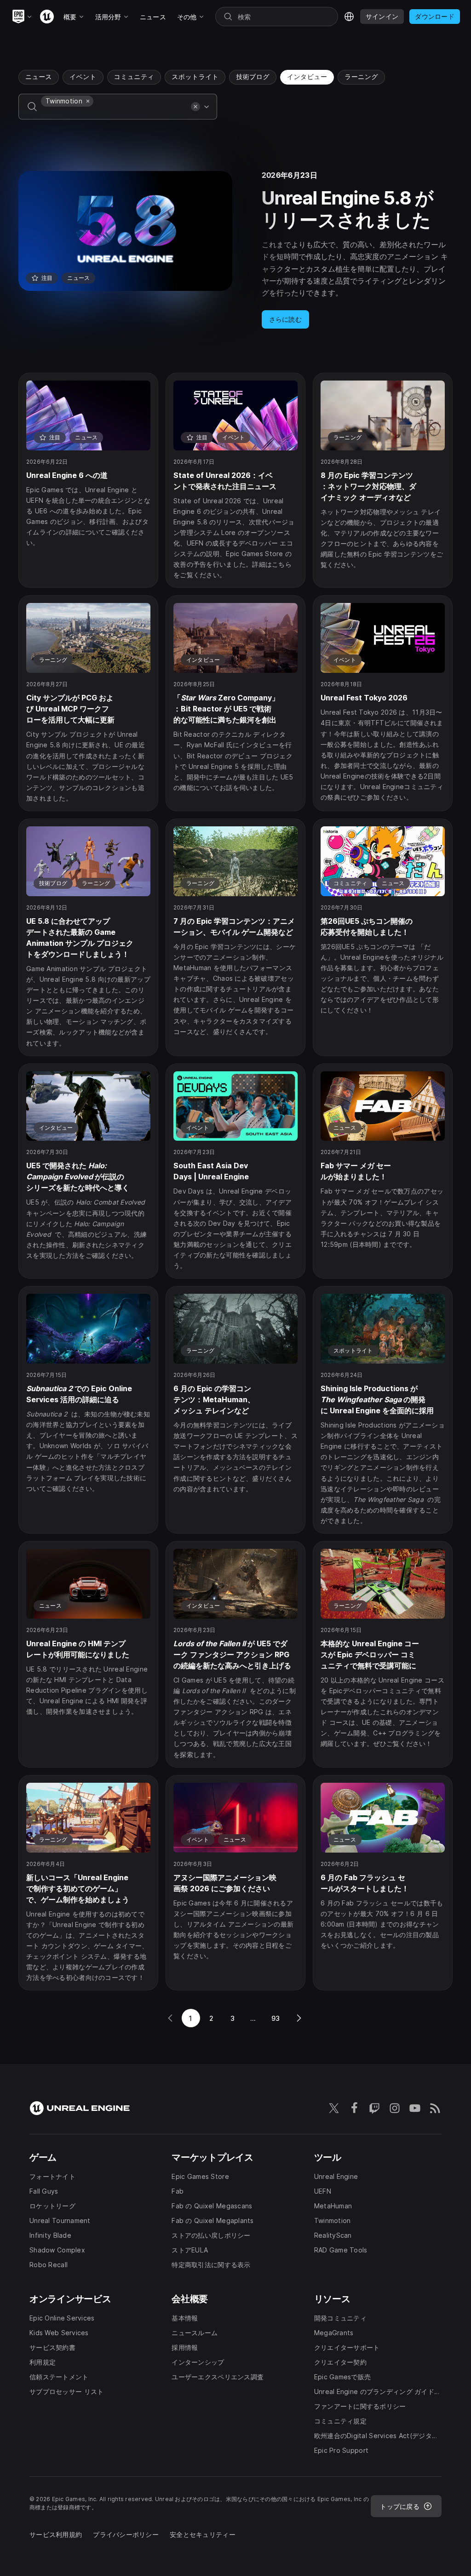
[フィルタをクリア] (195, 107)
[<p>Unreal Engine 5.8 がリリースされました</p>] (235, 250)
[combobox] (114, 113)
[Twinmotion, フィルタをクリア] (88, 101)
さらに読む (285, 319)
